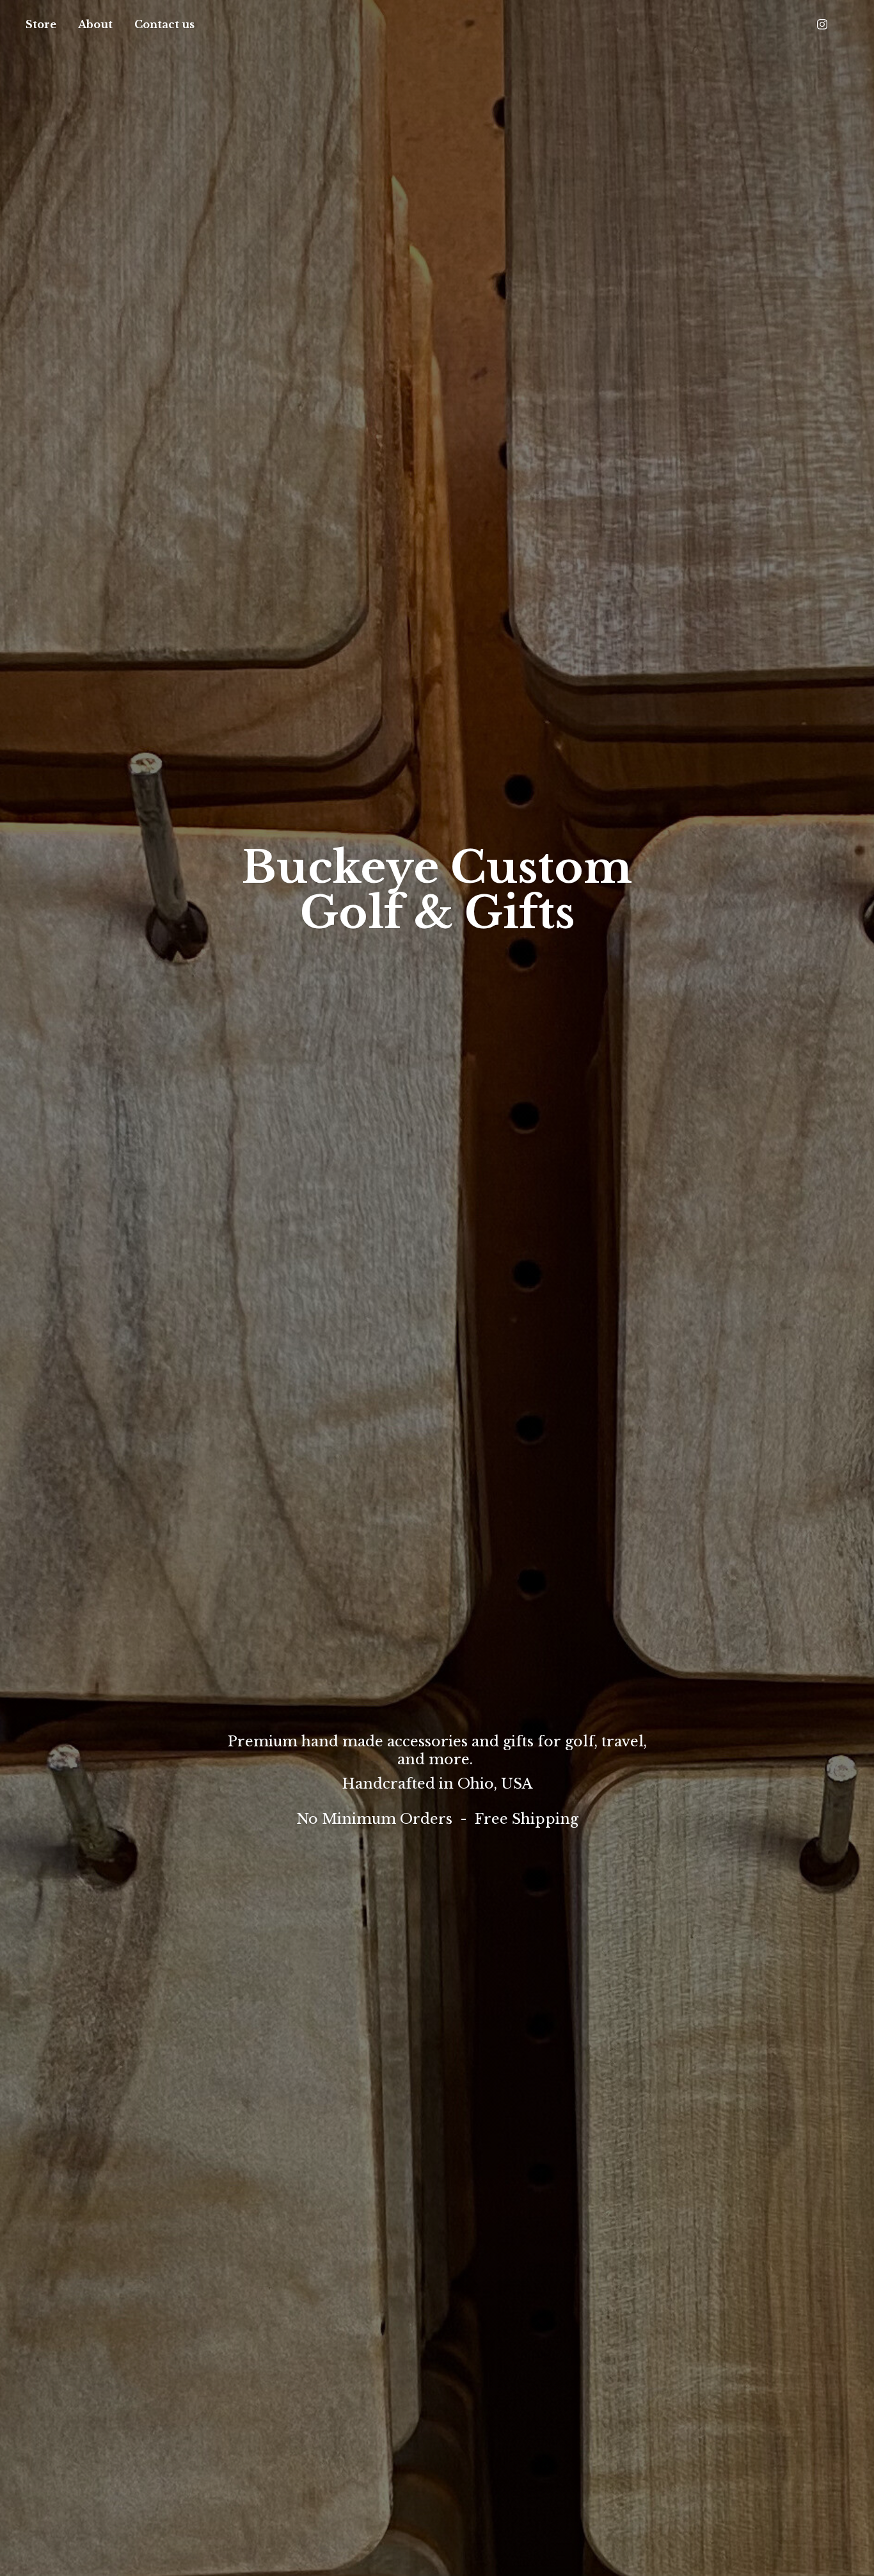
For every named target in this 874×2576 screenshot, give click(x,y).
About (95, 24)
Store (41, 24)
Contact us (164, 24)
